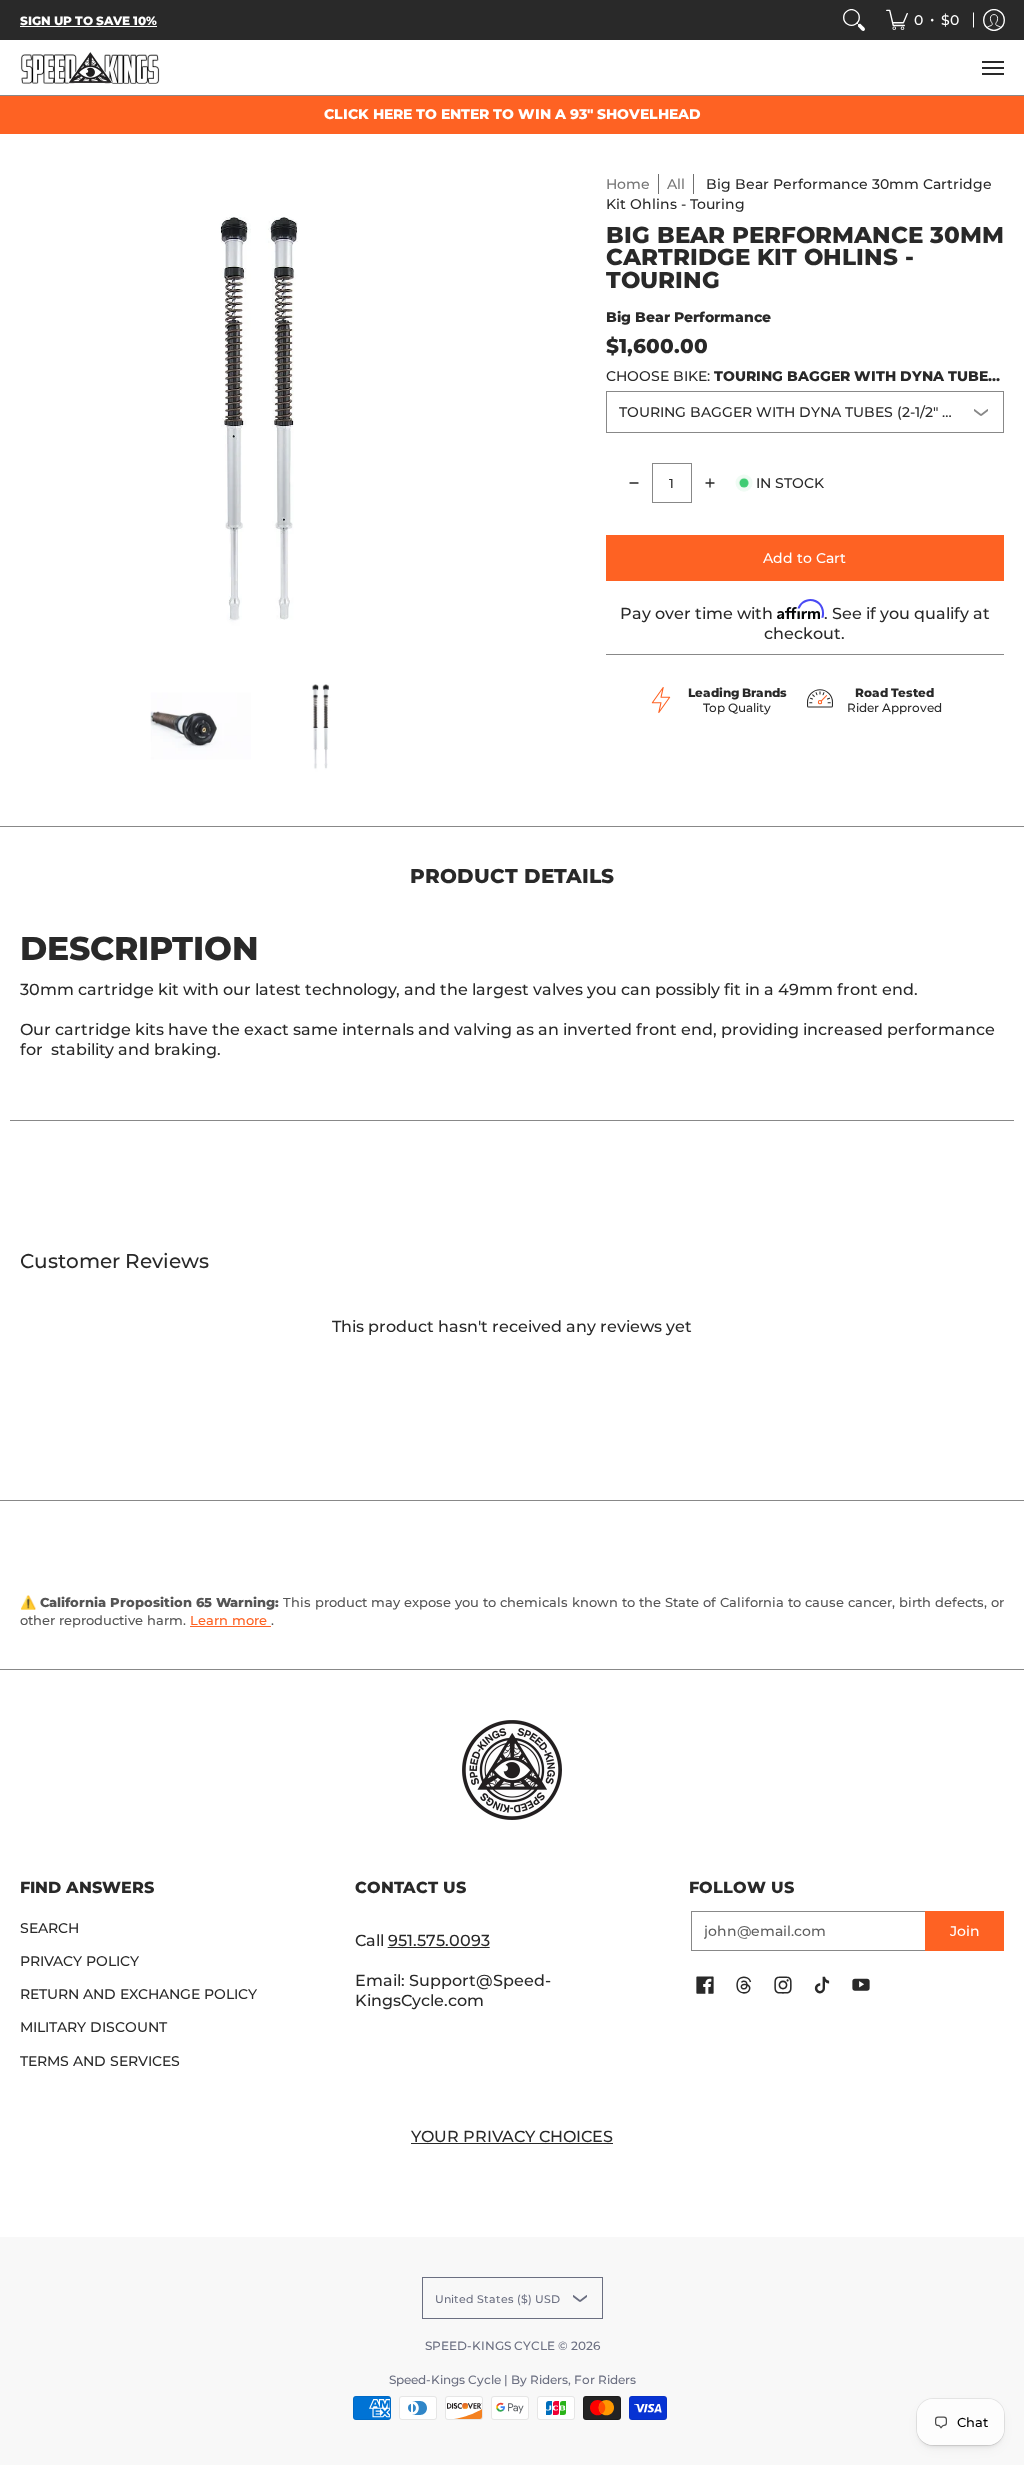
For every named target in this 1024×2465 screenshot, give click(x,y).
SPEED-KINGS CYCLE (490, 2345)
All (676, 184)
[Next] (488, 415)
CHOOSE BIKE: (805, 376)
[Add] (710, 483)
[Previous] (34, 415)
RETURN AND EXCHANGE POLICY (138, 1994)
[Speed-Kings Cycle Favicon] (512, 1770)
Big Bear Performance (688, 317)
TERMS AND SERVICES (100, 2061)
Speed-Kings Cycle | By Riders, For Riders (512, 2379)
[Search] (854, 20)
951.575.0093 (439, 1940)
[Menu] (992, 67)
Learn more (230, 1620)
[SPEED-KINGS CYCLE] (90, 67)
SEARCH (49, 1928)
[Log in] (994, 20)
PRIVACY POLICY (79, 1961)
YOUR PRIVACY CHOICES (512, 2136)
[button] (705, 1986)
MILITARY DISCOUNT (93, 2027)
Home (628, 184)
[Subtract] (634, 483)
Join (965, 1931)
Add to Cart (804, 558)
